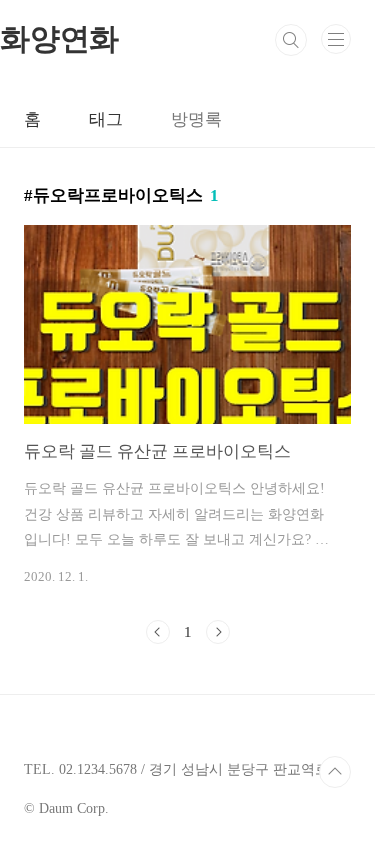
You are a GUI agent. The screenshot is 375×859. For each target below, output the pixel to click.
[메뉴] (336, 39)
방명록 (196, 119)
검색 (291, 40)
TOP (335, 772)
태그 (106, 119)
